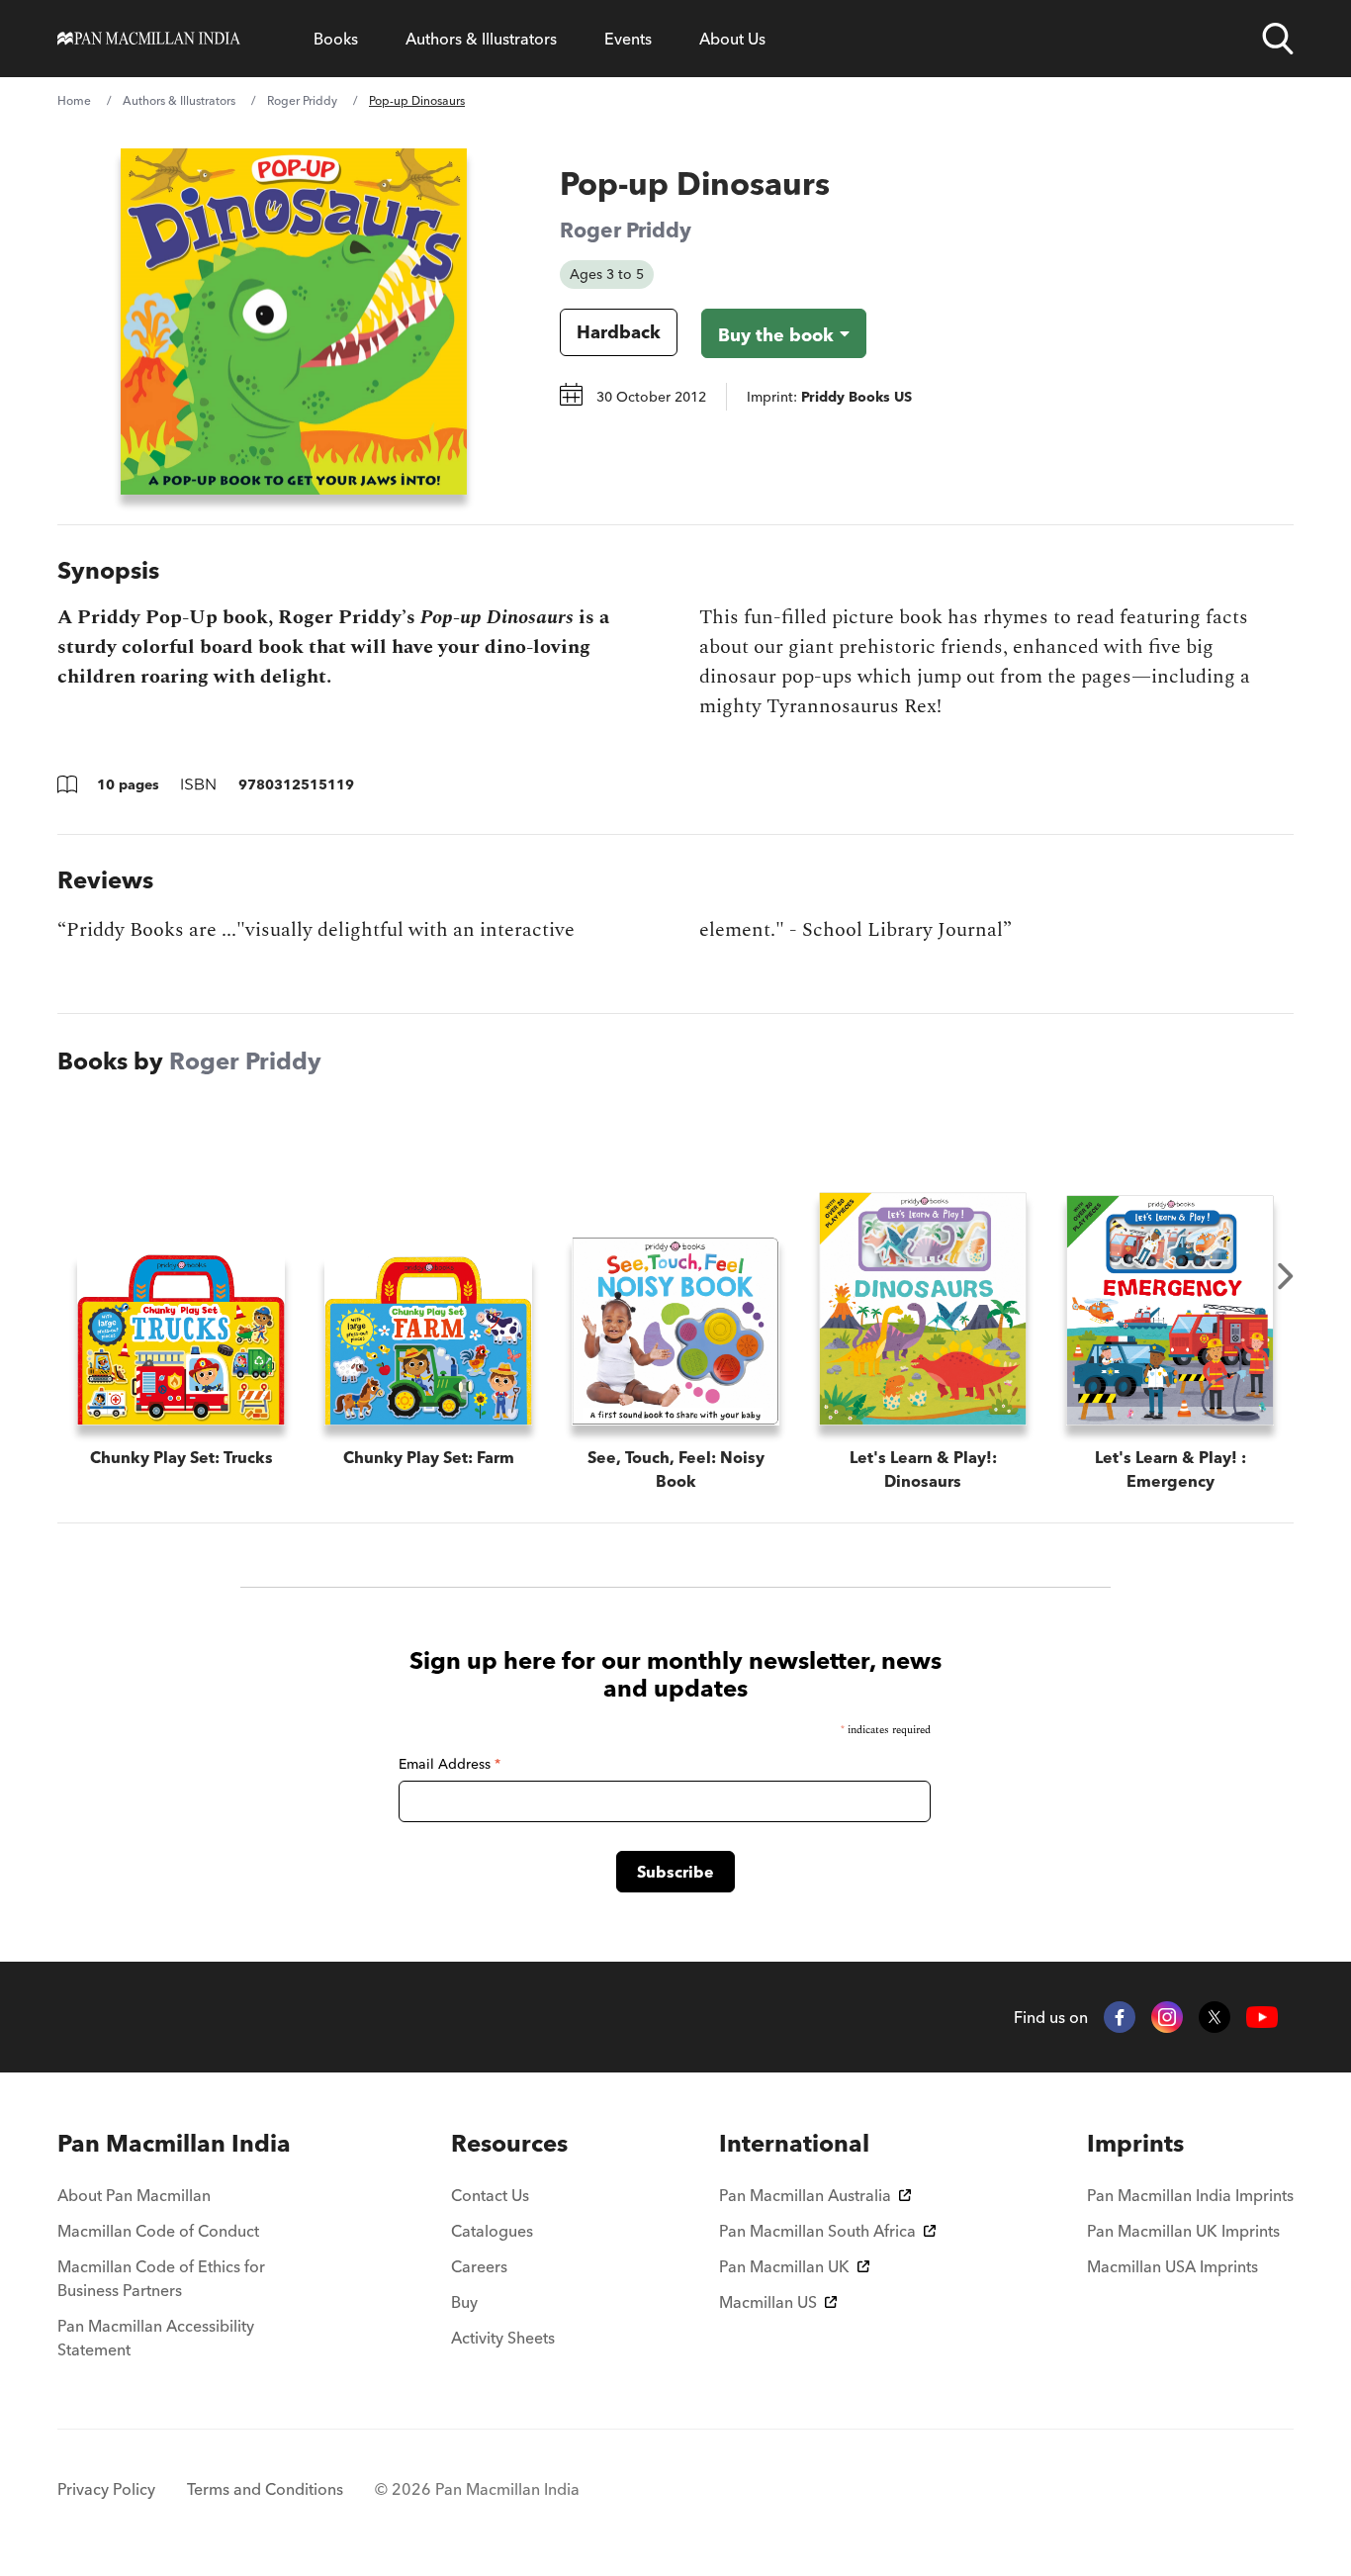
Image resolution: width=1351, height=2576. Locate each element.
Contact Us (490, 2195)
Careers (479, 2266)
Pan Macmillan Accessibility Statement (156, 2338)
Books (336, 39)
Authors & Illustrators (481, 39)
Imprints (1135, 2143)
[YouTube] (1262, 2018)
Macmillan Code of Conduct (158, 2231)
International (794, 2143)
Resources (509, 2143)
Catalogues (492, 2231)
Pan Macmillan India (174, 2143)
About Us (732, 39)
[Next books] (1286, 1276)
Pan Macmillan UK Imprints (1183, 2231)
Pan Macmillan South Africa (817, 2231)
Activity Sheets (503, 2338)
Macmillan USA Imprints (1172, 2266)
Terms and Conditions (265, 2489)
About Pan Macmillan (134, 2195)
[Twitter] (1215, 2017)
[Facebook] (1120, 2017)
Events (628, 39)
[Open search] (1278, 39)
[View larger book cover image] (294, 322)
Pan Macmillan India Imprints (1190, 2195)
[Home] (149, 39)
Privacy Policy (106, 2489)
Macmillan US (768, 2302)
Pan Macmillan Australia (805, 2195)
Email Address (450, 1764)
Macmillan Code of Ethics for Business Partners (161, 2278)
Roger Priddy (302, 100)
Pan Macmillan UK (784, 2266)
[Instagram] (1167, 2017)
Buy (464, 2302)
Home (74, 100)
